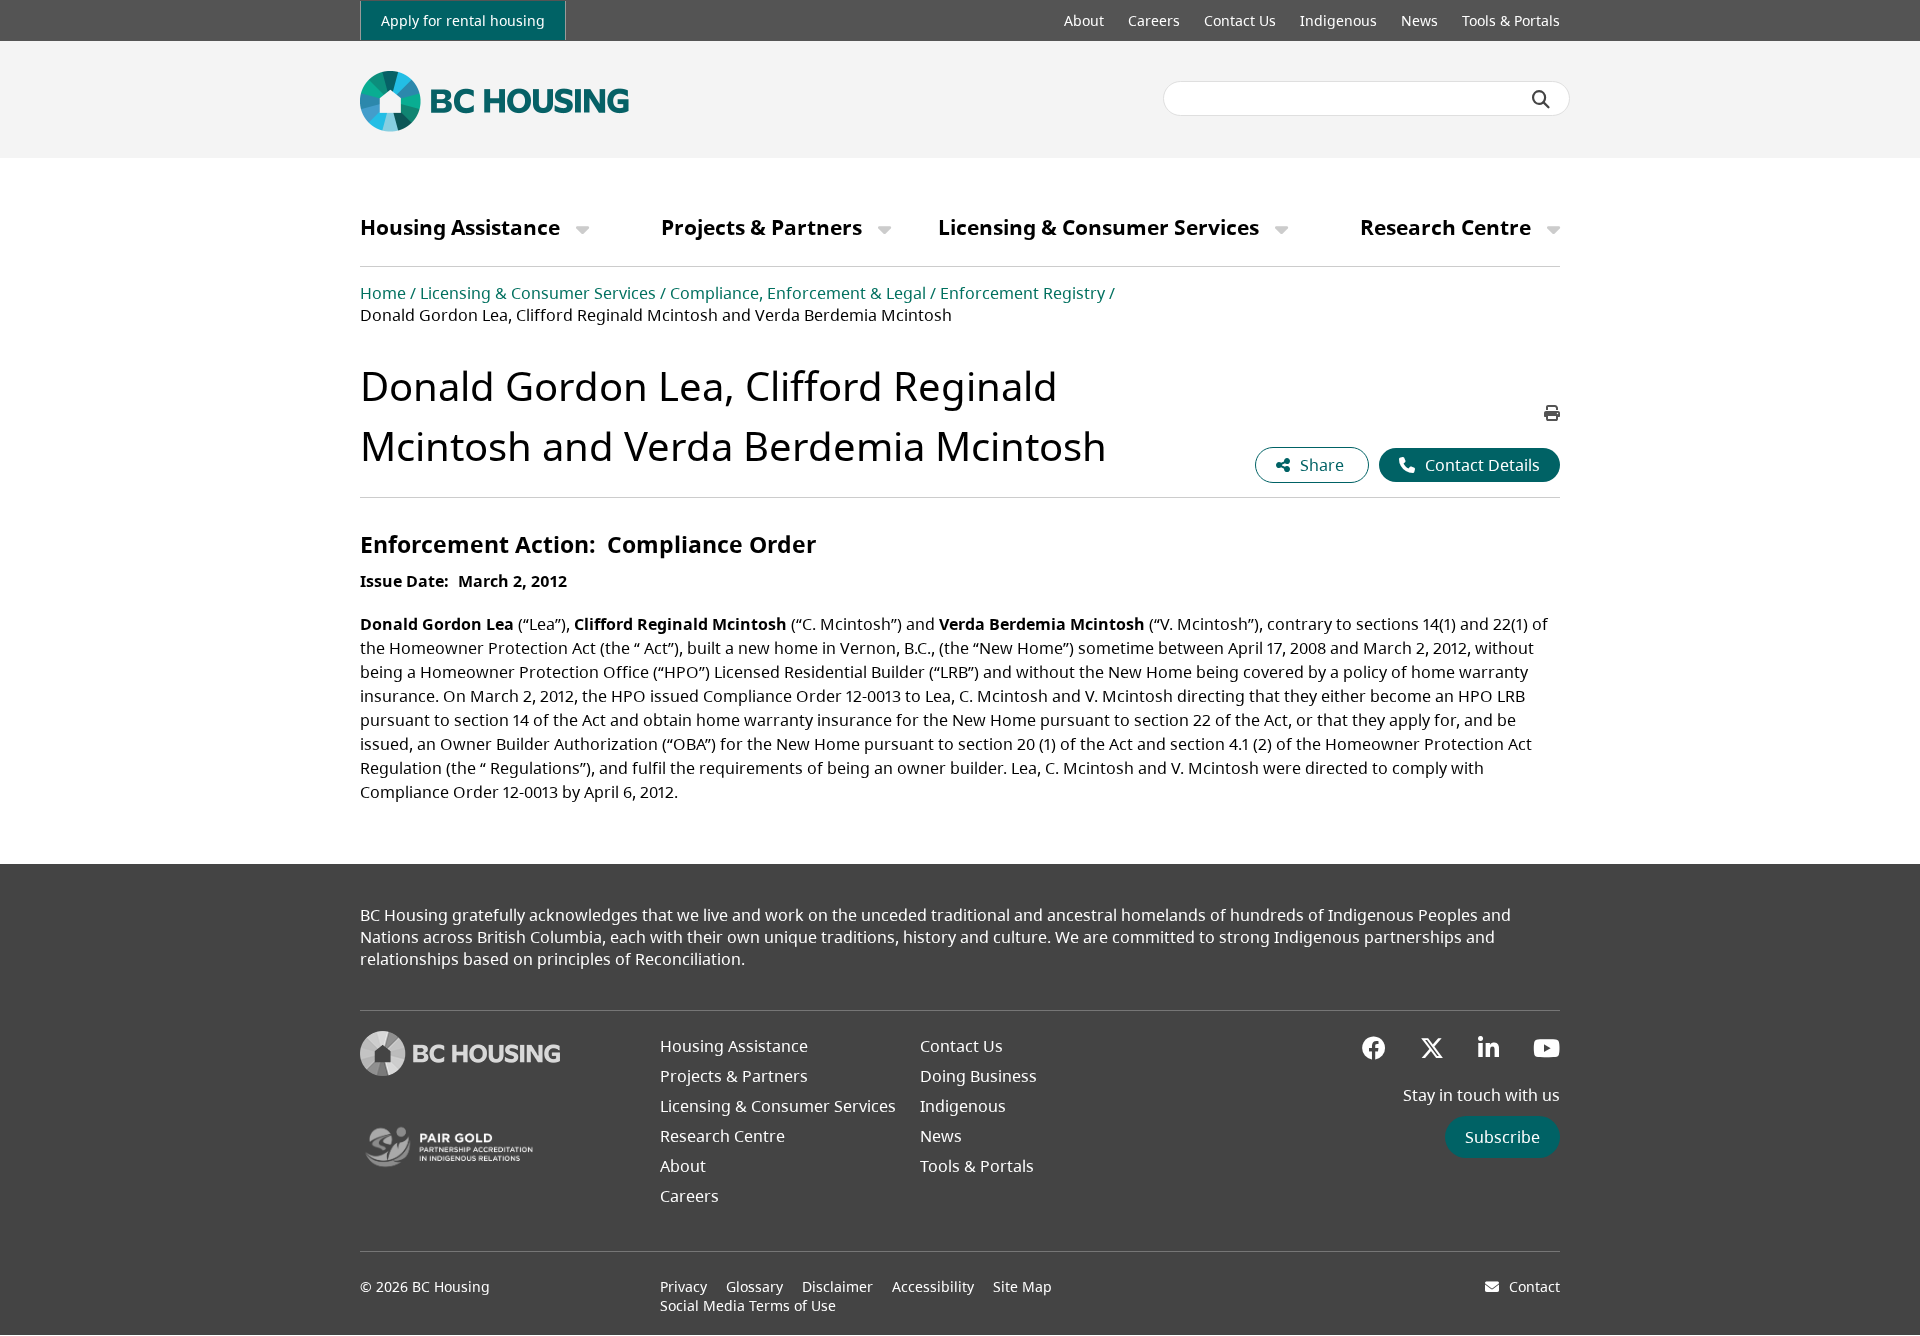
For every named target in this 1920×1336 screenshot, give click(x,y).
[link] (463, 20)
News (1419, 20)
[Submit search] (1541, 99)
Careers (1154, 20)
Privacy (683, 1286)
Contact (1534, 1286)
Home (383, 293)
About (1084, 20)
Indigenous (1338, 20)
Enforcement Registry (1022, 293)
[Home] (460, 1070)
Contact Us (1240, 20)
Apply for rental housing (463, 20)
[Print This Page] (1552, 413)
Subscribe (1502, 1137)
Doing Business (978, 1076)
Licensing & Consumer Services (1098, 227)
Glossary (754, 1286)
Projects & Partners (761, 227)
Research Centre (1445, 227)
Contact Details (1482, 465)
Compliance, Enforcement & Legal (798, 293)
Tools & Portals (1511, 20)
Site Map (1022, 1286)
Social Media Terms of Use (748, 1305)
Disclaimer (837, 1286)
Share (1324, 465)
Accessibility (933, 1286)
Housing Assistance (460, 227)
